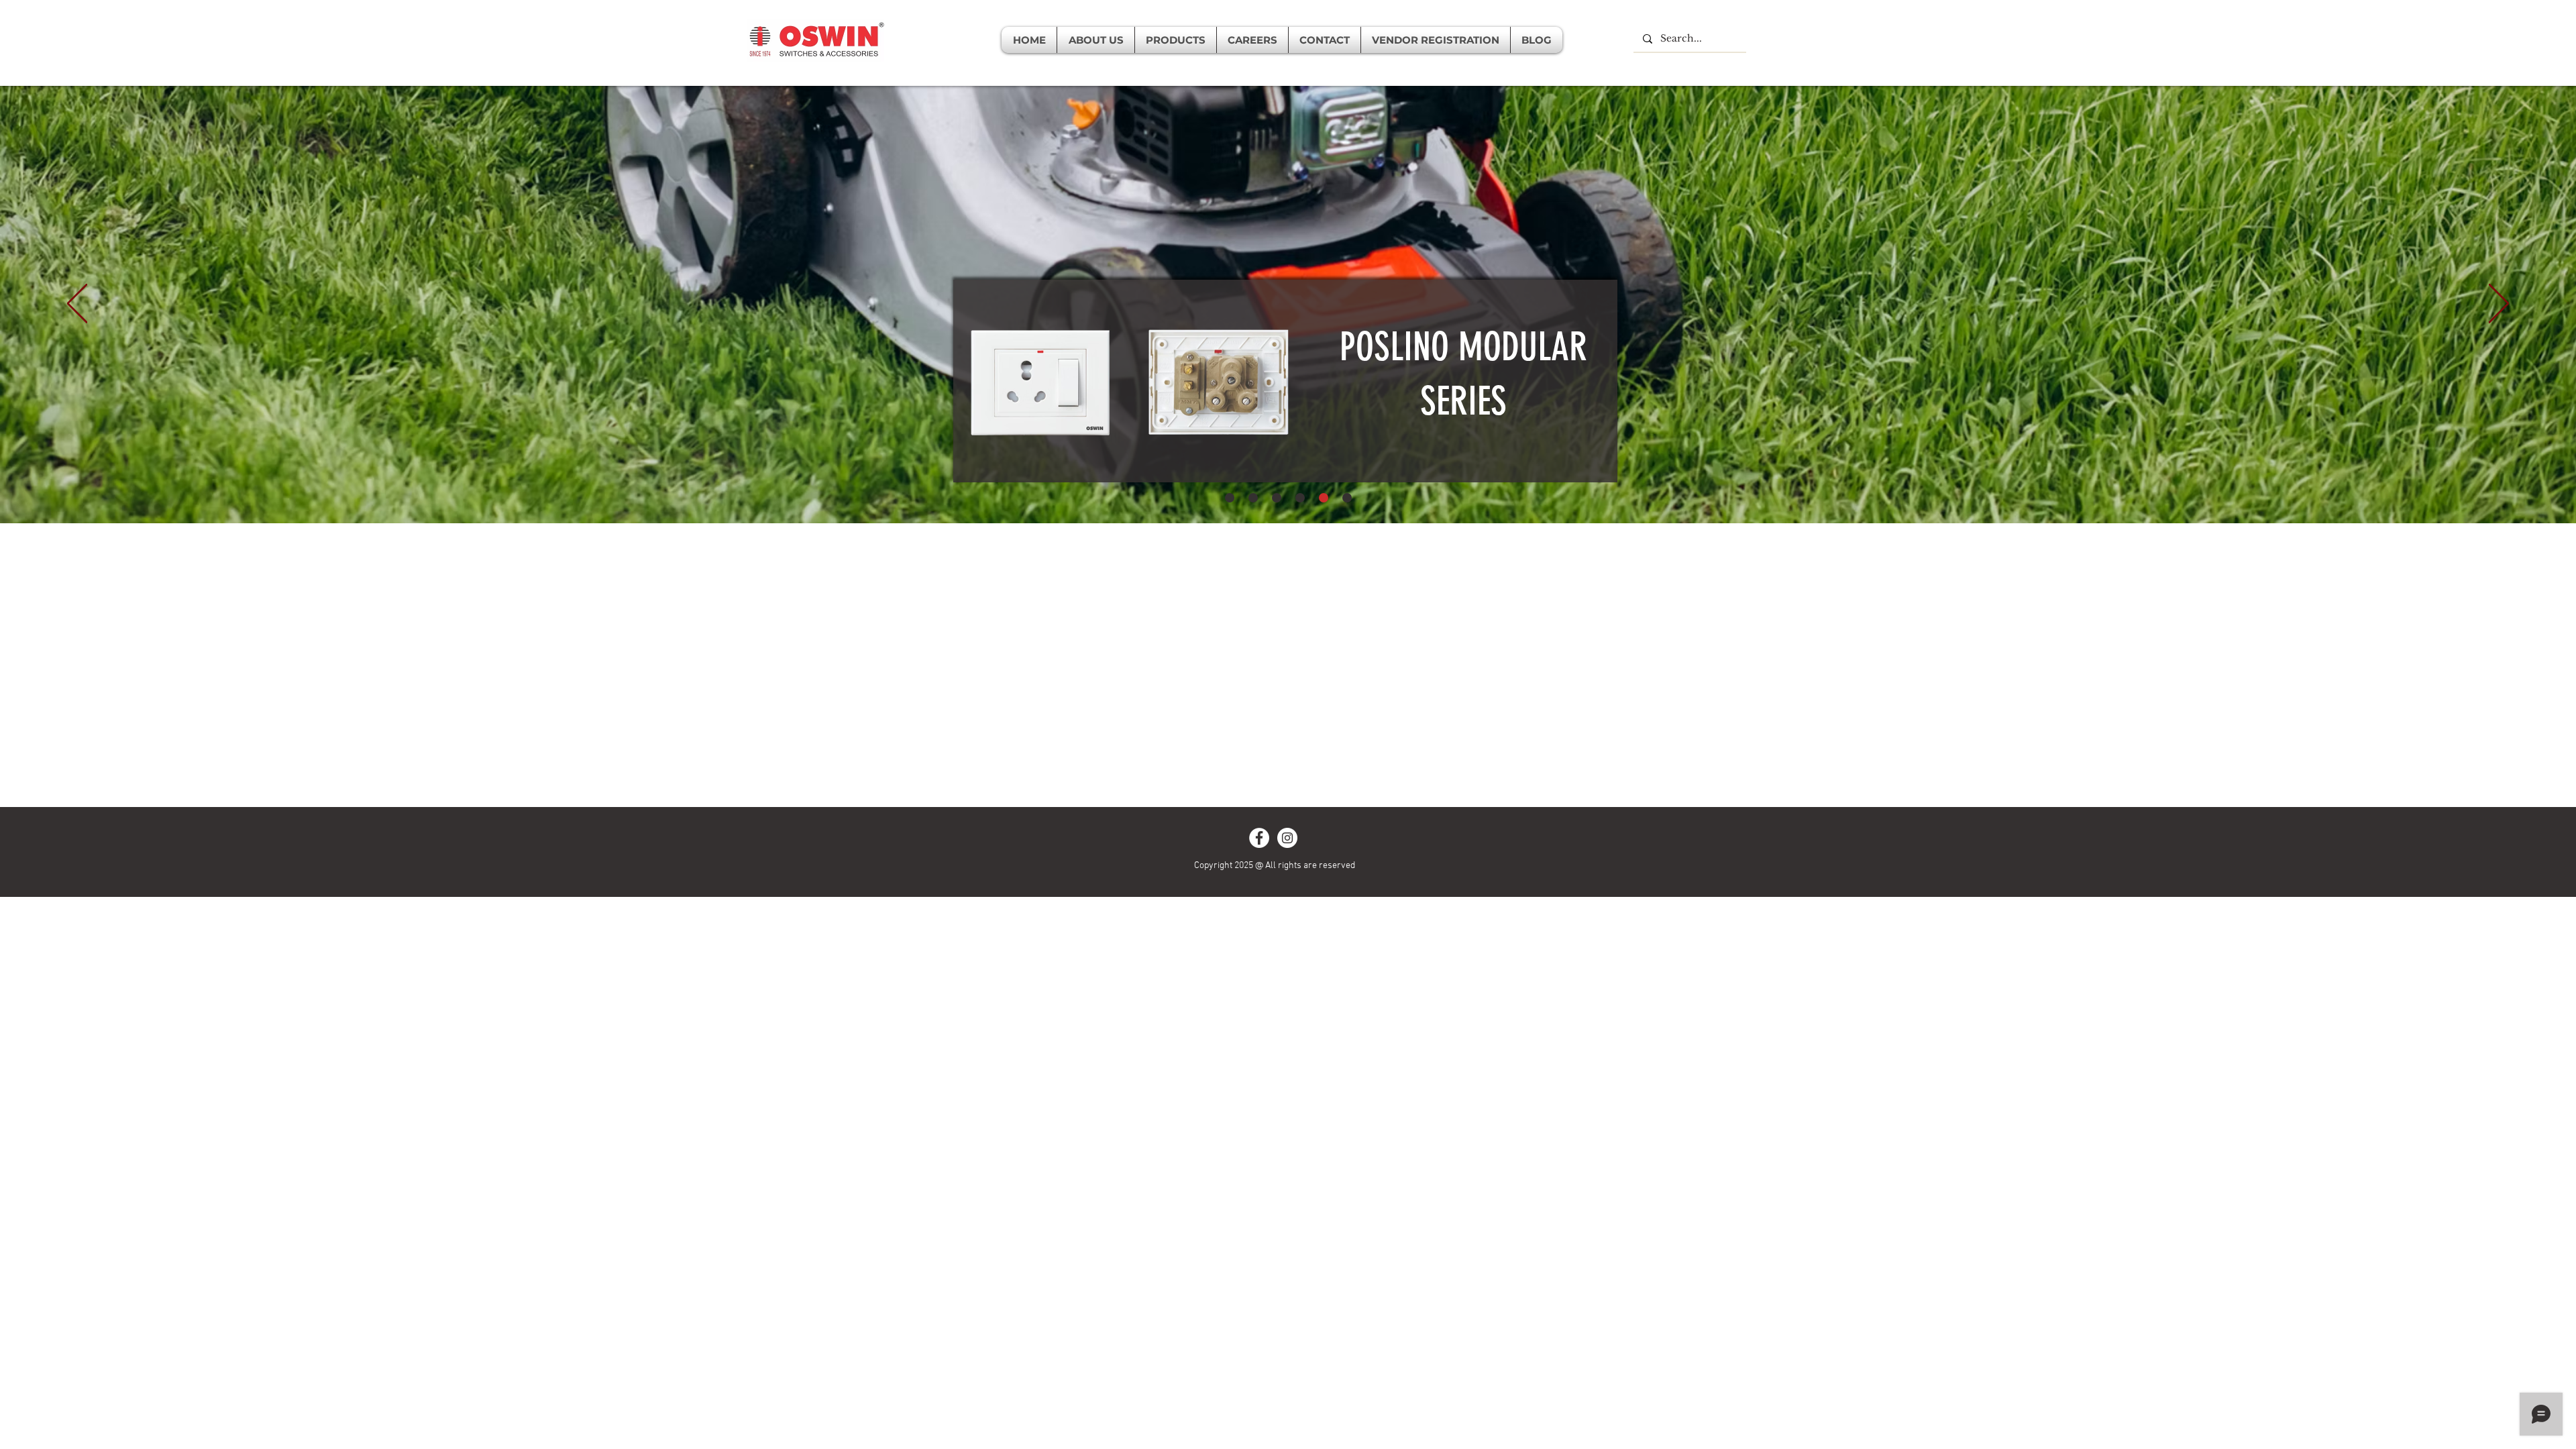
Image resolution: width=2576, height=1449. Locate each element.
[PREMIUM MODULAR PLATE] (1277, 498)
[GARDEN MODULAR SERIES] (1230, 498)
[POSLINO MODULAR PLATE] (1324, 498)
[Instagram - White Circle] (1287, 838)
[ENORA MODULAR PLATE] (1347, 498)
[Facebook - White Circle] (1259, 838)
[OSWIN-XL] (1253, 498)
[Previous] (77, 305)
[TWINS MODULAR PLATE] (1300, 498)
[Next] (2499, 305)
